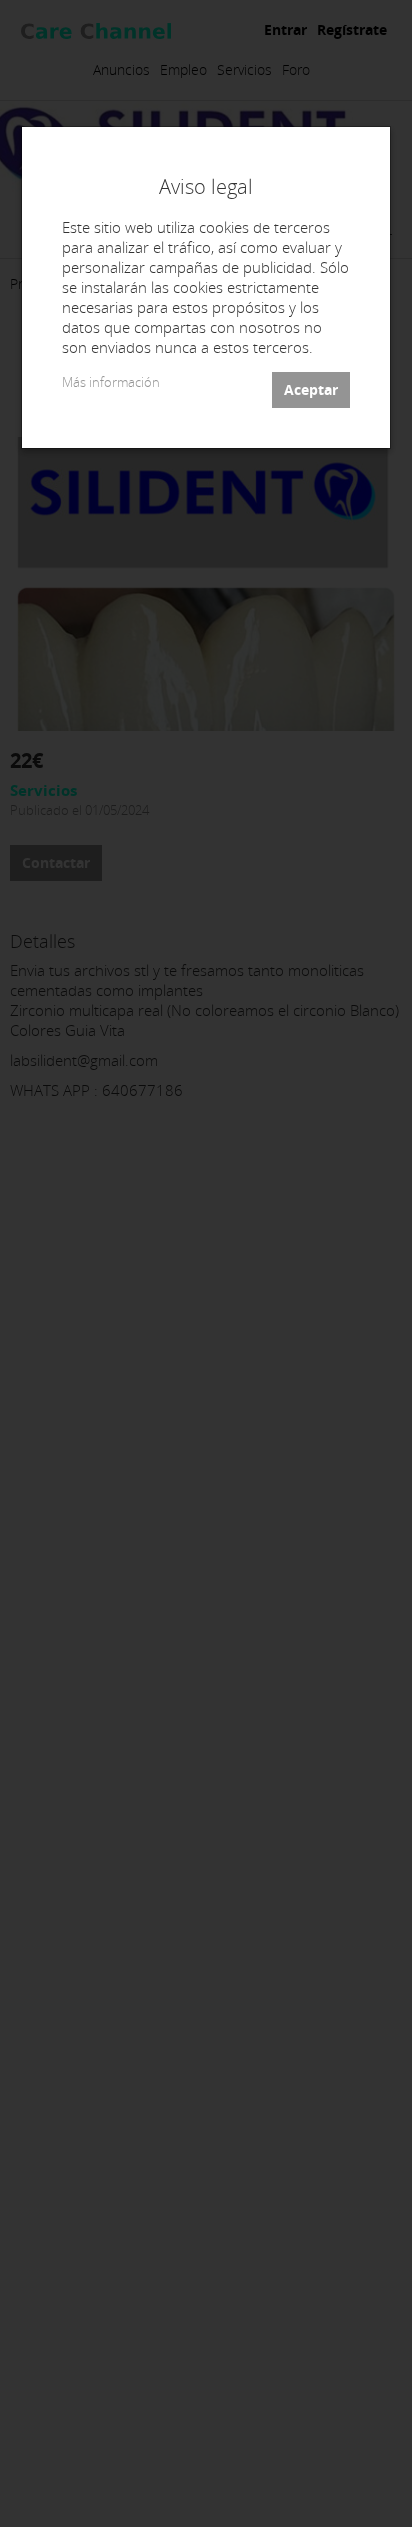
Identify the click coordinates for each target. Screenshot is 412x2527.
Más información (111, 382)
